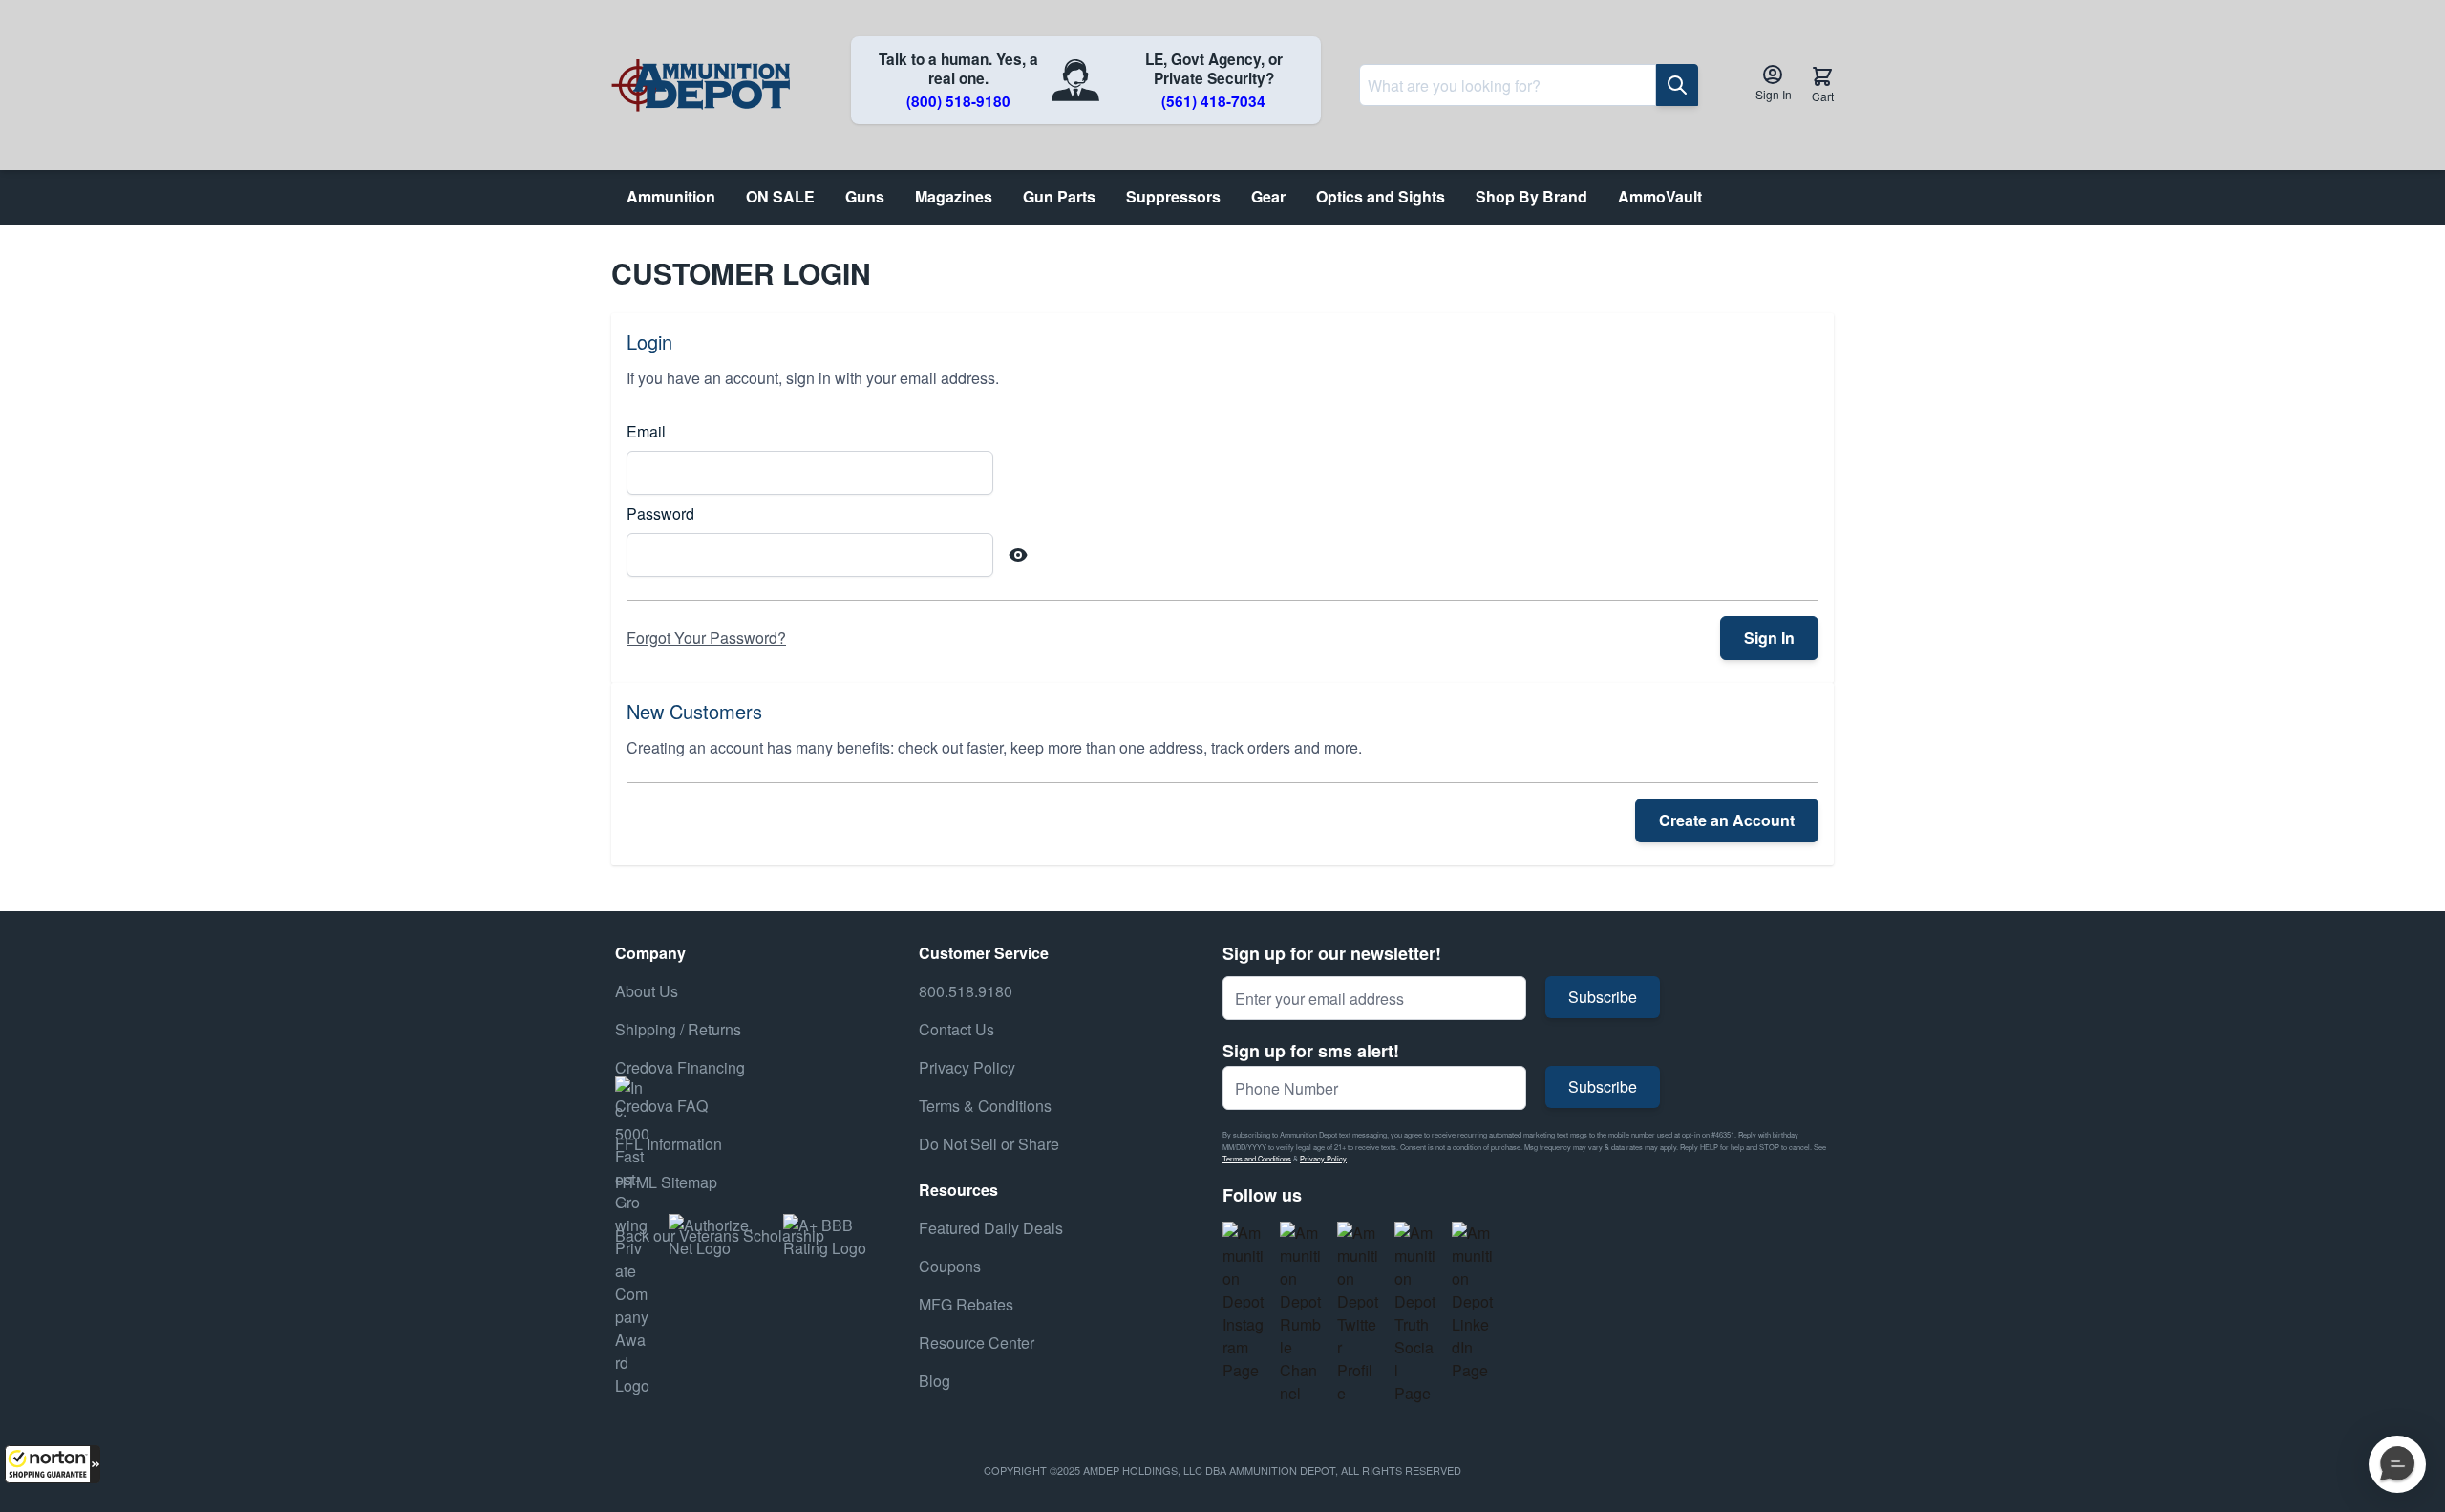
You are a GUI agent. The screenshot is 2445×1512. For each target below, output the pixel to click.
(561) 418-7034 (1213, 101)
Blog (935, 1381)
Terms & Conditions (985, 1106)
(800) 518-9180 (958, 101)
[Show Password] (1018, 555)
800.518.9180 (966, 991)
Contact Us (957, 1029)
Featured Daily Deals (991, 1228)
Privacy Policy (1323, 1158)
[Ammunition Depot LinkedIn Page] (1473, 1302)
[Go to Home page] (701, 85)
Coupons (950, 1266)
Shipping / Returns (678, 1029)
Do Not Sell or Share (989, 1144)
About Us (647, 991)
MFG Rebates (966, 1304)
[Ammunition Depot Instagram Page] (1244, 1302)
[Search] (1677, 85)
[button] (53, 1464)
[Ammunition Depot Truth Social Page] (1415, 1313)
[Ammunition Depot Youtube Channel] (1301, 1313)
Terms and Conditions (1257, 1158)
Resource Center (977, 1342)
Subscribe (1603, 997)
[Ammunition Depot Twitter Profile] (1358, 1313)
